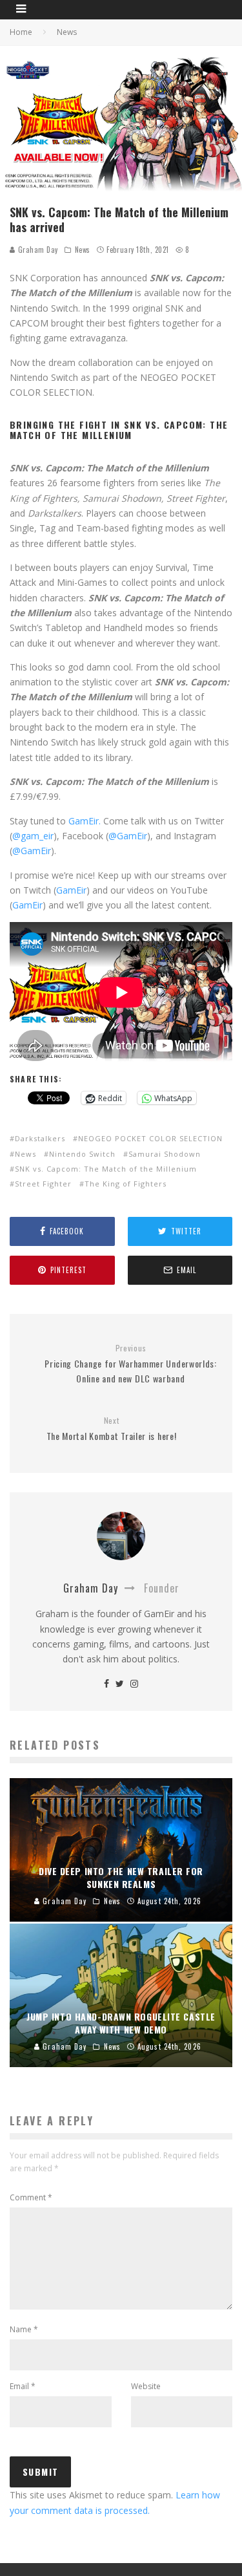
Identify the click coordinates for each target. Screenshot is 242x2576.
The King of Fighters (126, 1184)
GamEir (71, 890)
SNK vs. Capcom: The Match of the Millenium (106, 1169)
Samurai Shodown (165, 1154)
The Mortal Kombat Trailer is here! (112, 1429)
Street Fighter (43, 1184)
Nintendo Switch (82, 1154)
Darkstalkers (40, 1138)
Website (146, 2386)
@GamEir (128, 836)
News (83, 250)
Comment (31, 2197)
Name (24, 2329)
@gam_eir (33, 836)
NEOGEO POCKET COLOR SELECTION (150, 1138)
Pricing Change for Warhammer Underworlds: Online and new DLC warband (131, 1364)
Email (23, 2386)
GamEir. (85, 821)
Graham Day (37, 250)
